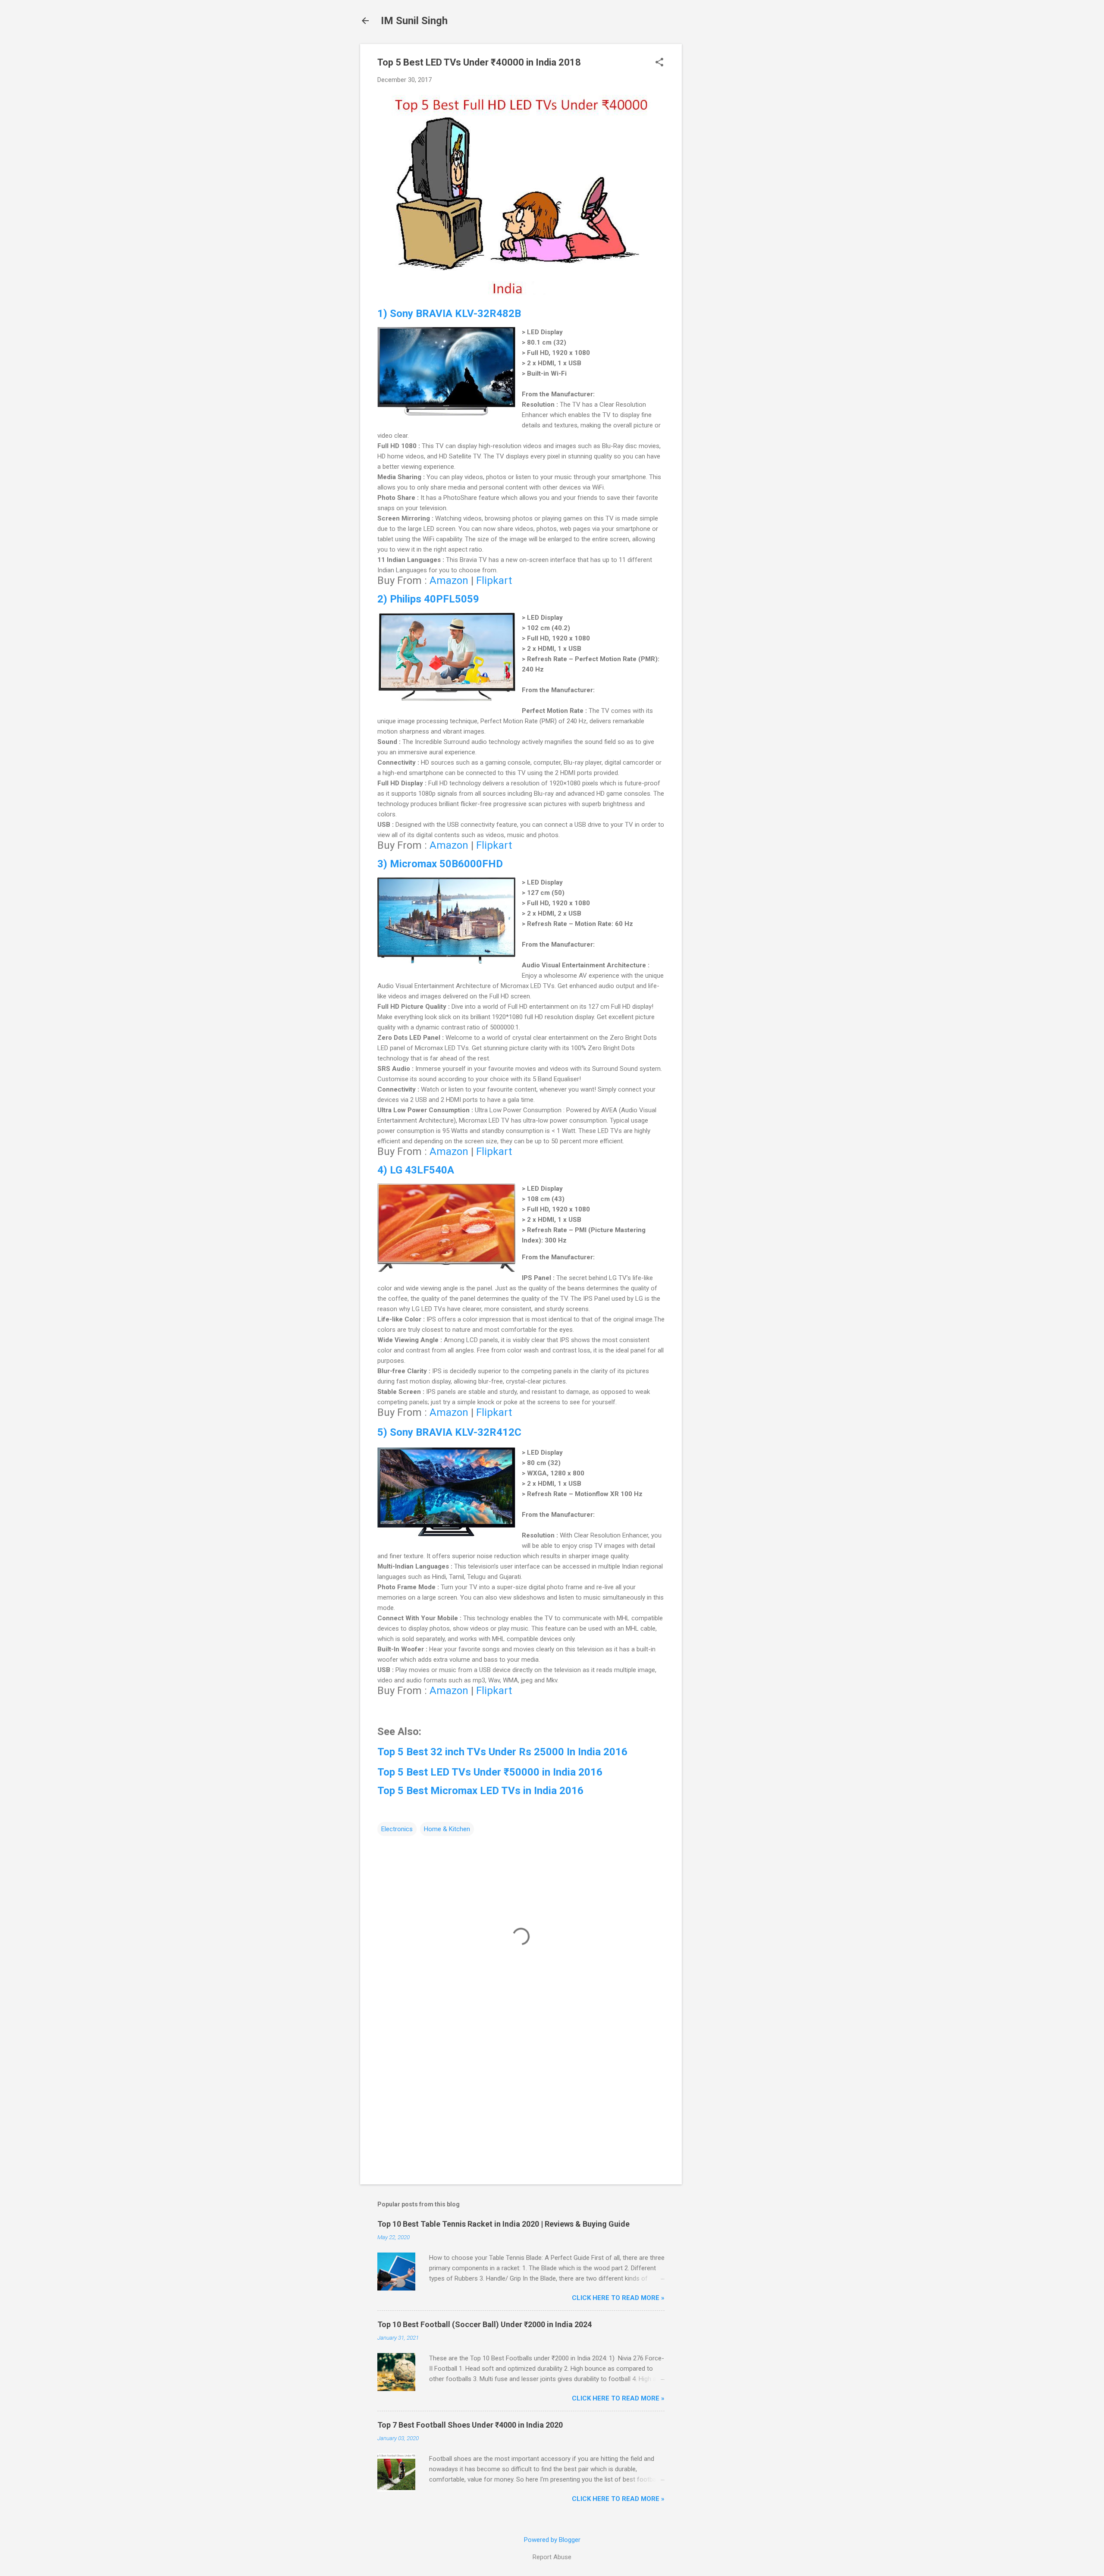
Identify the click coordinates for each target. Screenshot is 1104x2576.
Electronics (397, 1829)
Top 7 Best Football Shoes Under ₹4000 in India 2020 (470, 2425)
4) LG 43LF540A (416, 1170)
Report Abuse (552, 2557)
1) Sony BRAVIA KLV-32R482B (449, 314)
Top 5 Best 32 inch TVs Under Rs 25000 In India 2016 (502, 1752)
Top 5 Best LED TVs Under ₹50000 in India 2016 (490, 1772)
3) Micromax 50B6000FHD (440, 864)
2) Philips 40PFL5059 (428, 599)
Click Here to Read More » (618, 2298)
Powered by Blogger (552, 2540)
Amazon (449, 580)
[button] (659, 63)
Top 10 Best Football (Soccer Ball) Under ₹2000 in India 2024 (485, 2324)
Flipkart (494, 580)
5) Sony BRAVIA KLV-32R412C (449, 1432)
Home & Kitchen (447, 1829)
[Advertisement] (716, 173)
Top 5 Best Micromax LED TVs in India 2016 (480, 1791)
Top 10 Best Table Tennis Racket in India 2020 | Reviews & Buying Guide (503, 2224)
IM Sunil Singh (414, 21)
